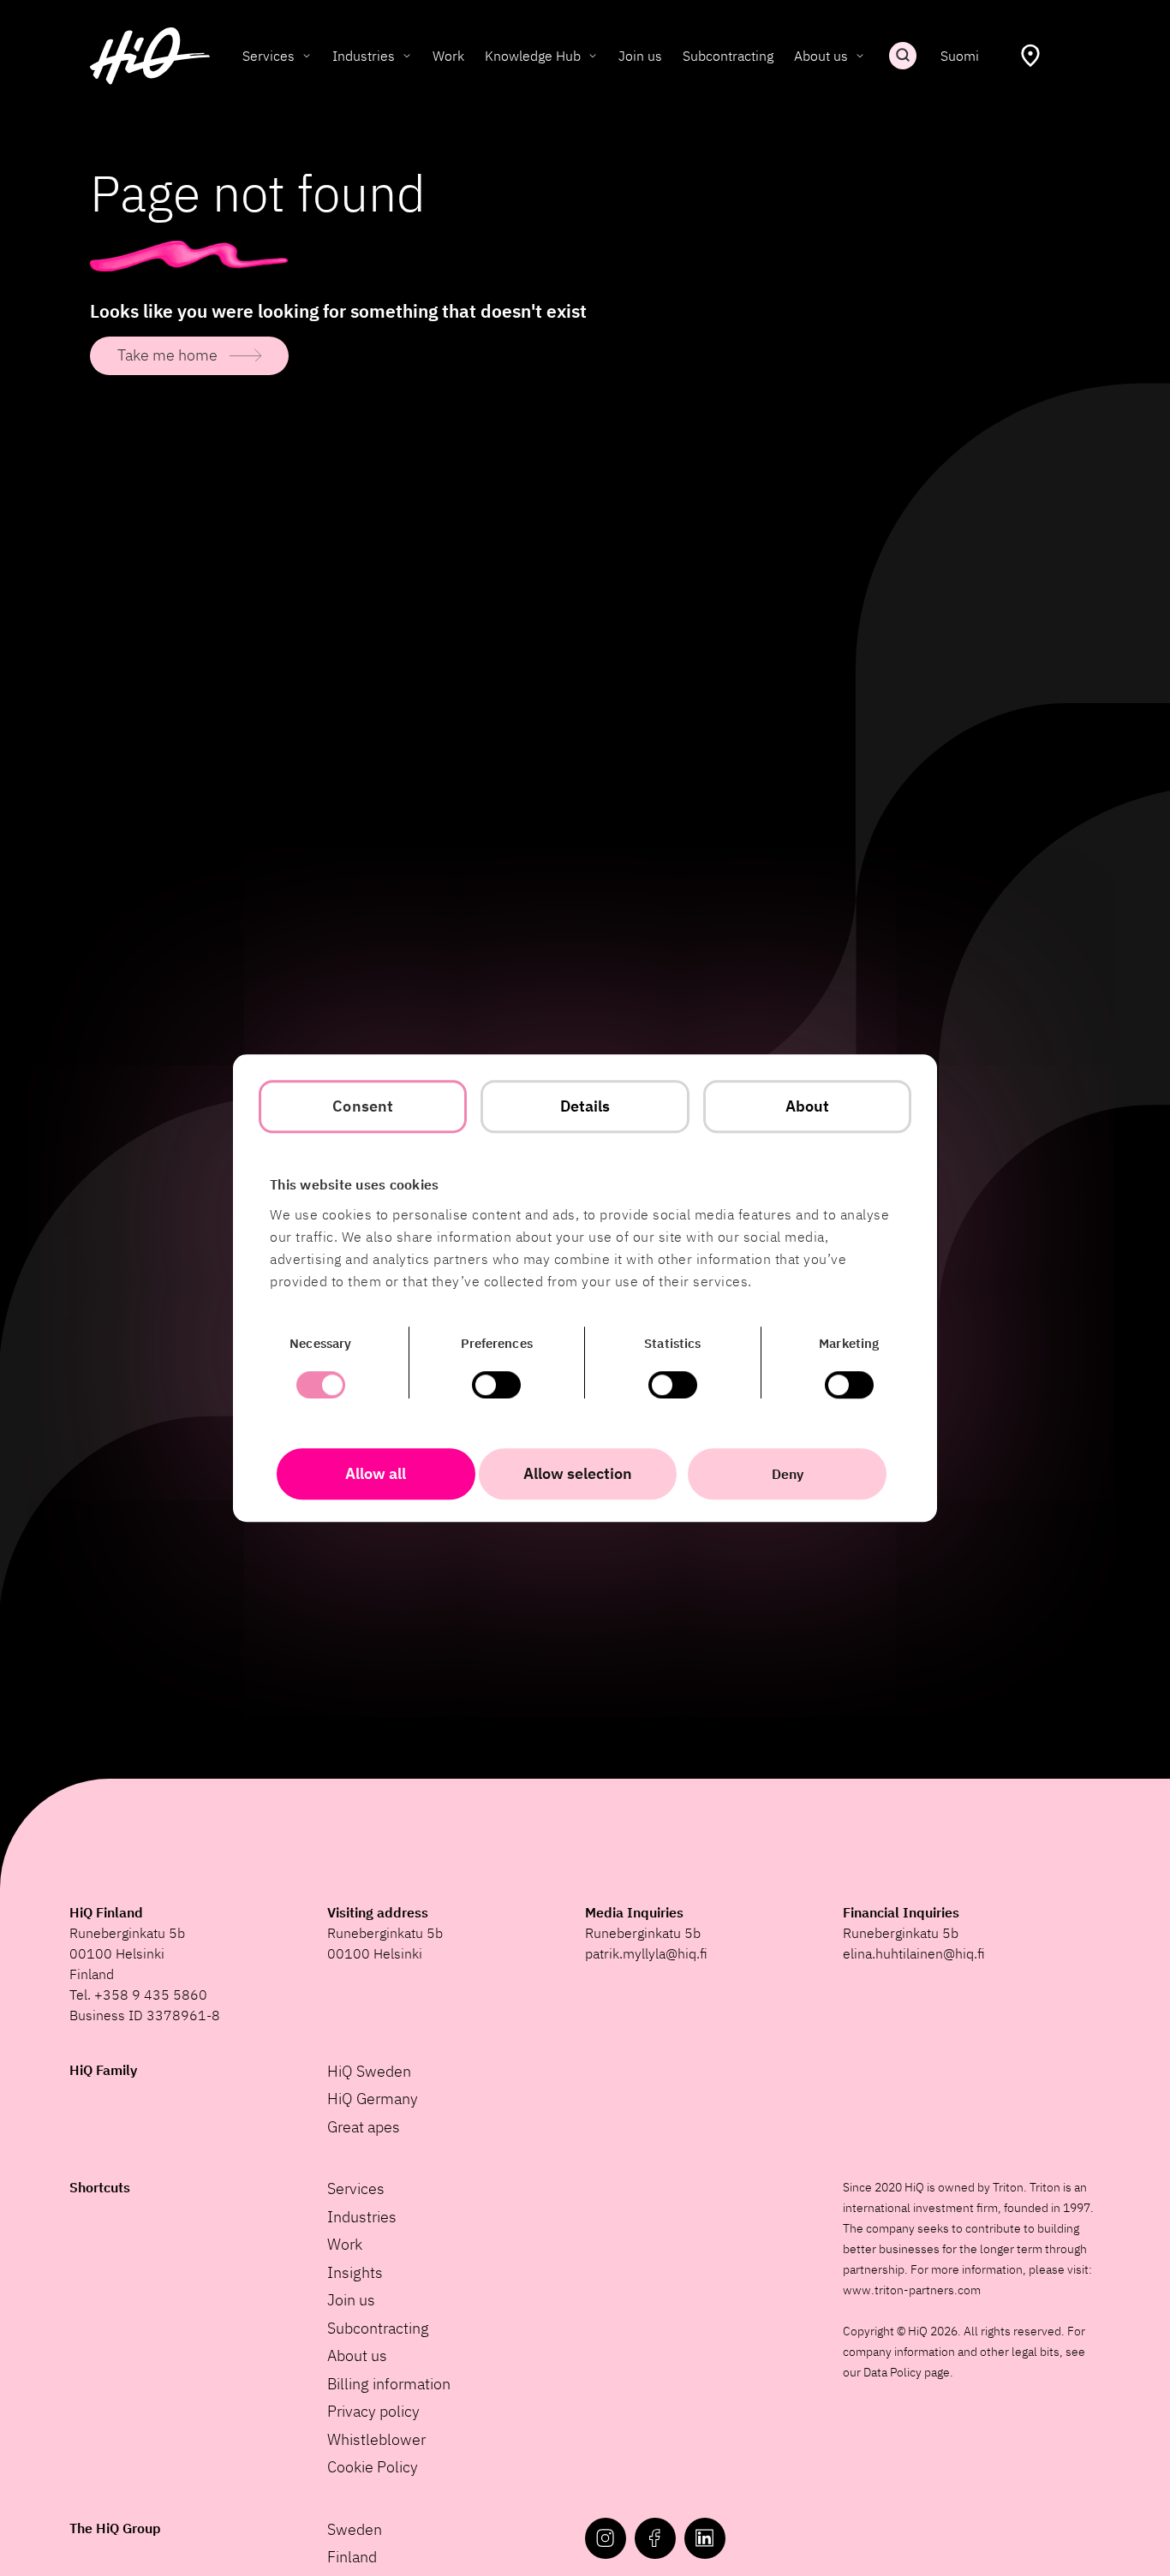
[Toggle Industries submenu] (407, 56)
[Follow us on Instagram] (606, 2538)
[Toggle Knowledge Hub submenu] (593, 56)
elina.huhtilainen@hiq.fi (914, 1953)
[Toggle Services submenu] (307, 56)
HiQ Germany (373, 2099)
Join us (640, 56)
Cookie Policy (373, 2467)
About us (821, 56)
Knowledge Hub (533, 56)
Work (448, 56)
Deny (788, 1474)
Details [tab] (585, 1106)
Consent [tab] (363, 1106)
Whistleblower (376, 2439)
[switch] (496, 1385)
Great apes (364, 2127)
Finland (352, 2557)
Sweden (355, 2529)
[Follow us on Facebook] (655, 2538)
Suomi (960, 56)
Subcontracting (728, 56)
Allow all (376, 1473)
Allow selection (578, 1473)
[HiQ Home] (150, 56)
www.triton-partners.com (912, 2290)
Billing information (389, 2384)
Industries (364, 56)
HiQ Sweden (369, 2071)
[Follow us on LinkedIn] (705, 2538)
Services (269, 56)
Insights (355, 2272)
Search (903, 56)
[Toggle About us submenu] (860, 56)
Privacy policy (373, 2411)
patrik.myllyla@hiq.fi (646, 1953)
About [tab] (808, 1106)
